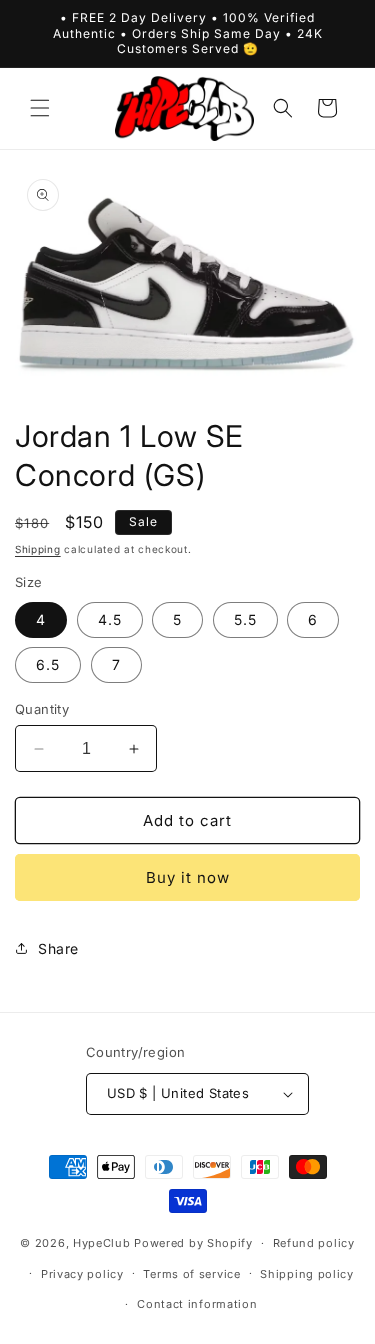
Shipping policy (307, 1274)
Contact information (197, 1304)
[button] (40, 108)
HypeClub (102, 1243)
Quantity (42, 709)
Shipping (38, 549)
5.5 (245, 619)
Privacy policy (82, 1274)
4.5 (110, 619)
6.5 (48, 664)
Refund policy (314, 1243)
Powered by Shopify (193, 1243)
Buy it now (188, 877)
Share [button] (58, 948)
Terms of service (191, 1274)
